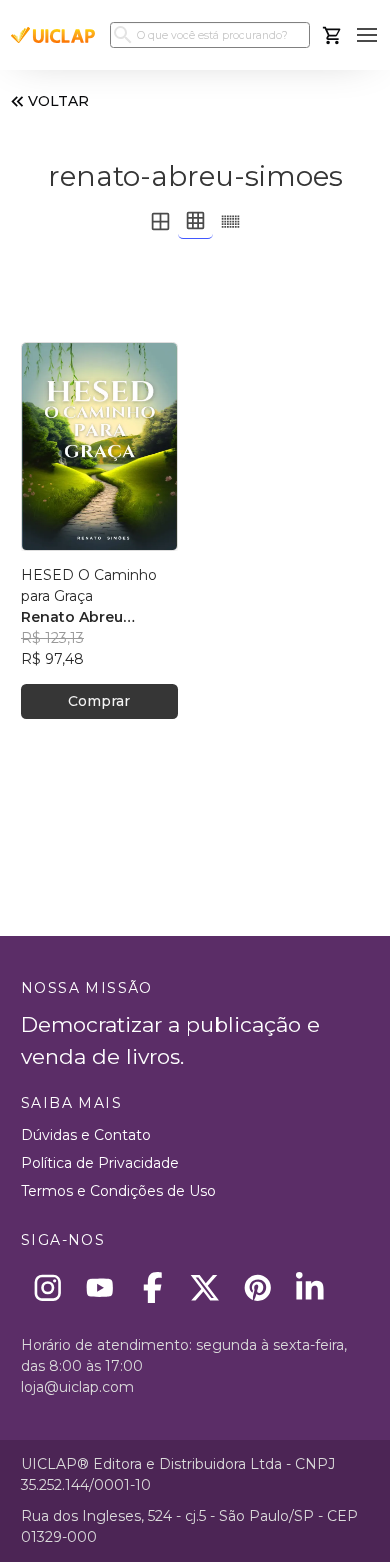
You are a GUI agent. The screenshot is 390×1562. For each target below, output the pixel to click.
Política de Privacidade (100, 1163)
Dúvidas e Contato (86, 1135)
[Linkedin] (310, 1287)
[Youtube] (100, 1287)
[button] (367, 35)
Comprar (99, 701)
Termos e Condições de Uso (118, 1191)
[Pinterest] (257, 1287)
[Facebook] (152, 1287)
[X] (205, 1287)
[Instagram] (47, 1287)
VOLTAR (58, 101)
